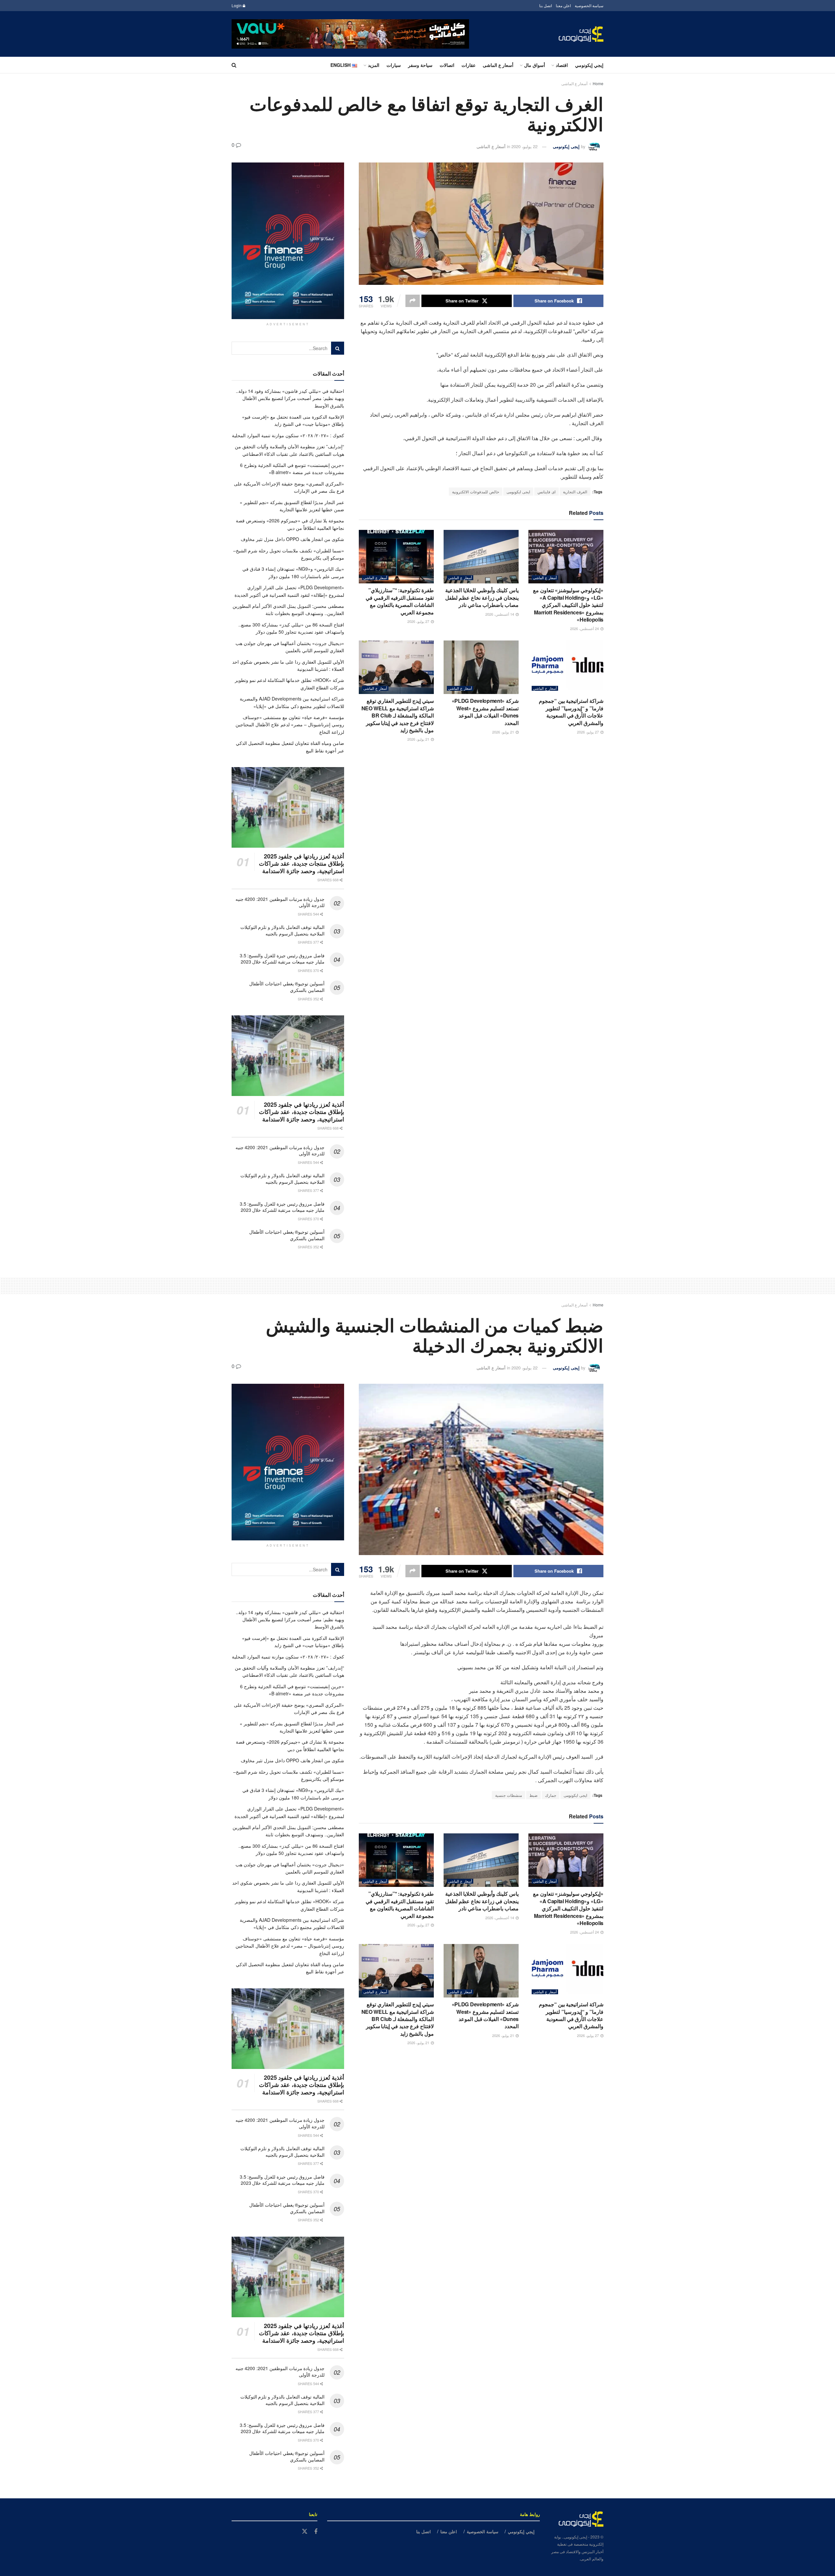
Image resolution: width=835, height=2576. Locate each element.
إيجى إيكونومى (566, 146)
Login (237, 5)
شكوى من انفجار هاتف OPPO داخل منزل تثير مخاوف (292, 539)
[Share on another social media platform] (413, 301)
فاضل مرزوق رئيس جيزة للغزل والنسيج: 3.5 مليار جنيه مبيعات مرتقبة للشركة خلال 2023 (282, 959)
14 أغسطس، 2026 (500, 614)
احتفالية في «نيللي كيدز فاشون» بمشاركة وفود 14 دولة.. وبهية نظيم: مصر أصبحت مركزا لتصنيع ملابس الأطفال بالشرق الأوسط (290, 398)
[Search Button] (234, 65)
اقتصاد (562, 65)
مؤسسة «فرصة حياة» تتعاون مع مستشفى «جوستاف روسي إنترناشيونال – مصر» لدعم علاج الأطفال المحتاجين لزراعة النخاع (290, 725)
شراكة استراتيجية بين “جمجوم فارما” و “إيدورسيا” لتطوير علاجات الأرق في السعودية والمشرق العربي (571, 712)
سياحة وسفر (420, 65)
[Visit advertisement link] (350, 34)
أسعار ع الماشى (498, 65)
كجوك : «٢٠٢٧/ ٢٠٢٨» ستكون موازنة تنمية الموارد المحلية (288, 435)
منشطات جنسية (509, 1795)
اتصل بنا (546, 5)
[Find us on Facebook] (316, 2532)
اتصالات (447, 65)
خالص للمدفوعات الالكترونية (476, 492)
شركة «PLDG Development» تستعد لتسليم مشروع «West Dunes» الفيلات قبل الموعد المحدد (485, 712)
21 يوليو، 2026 (504, 732)
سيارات (394, 65)
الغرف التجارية (575, 492)
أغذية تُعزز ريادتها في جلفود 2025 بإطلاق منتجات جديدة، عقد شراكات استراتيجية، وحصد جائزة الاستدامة (302, 864)
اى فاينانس (547, 492)
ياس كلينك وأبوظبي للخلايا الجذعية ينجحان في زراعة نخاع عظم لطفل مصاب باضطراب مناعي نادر (482, 597)
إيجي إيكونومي (589, 65)
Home (598, 83)
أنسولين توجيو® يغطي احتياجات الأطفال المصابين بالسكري (287, 987)
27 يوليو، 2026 (419, 621)
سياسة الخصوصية (589, 5)
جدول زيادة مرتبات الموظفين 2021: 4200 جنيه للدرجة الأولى (280, 902)
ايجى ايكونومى (518, 492)
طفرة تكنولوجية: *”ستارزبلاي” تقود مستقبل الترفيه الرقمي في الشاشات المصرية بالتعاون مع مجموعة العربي (400, 601)
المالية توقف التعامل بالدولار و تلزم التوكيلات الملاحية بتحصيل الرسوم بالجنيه (282, 930)
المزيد (374, 65)
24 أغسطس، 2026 (585, 628)
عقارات (469, 65)
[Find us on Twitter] (305, 2531)
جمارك (551, 1795)
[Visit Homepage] (581, 34)
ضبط (533, 1795)
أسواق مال (535, 65)
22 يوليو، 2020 (524, 146)
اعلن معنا (563, 5)
